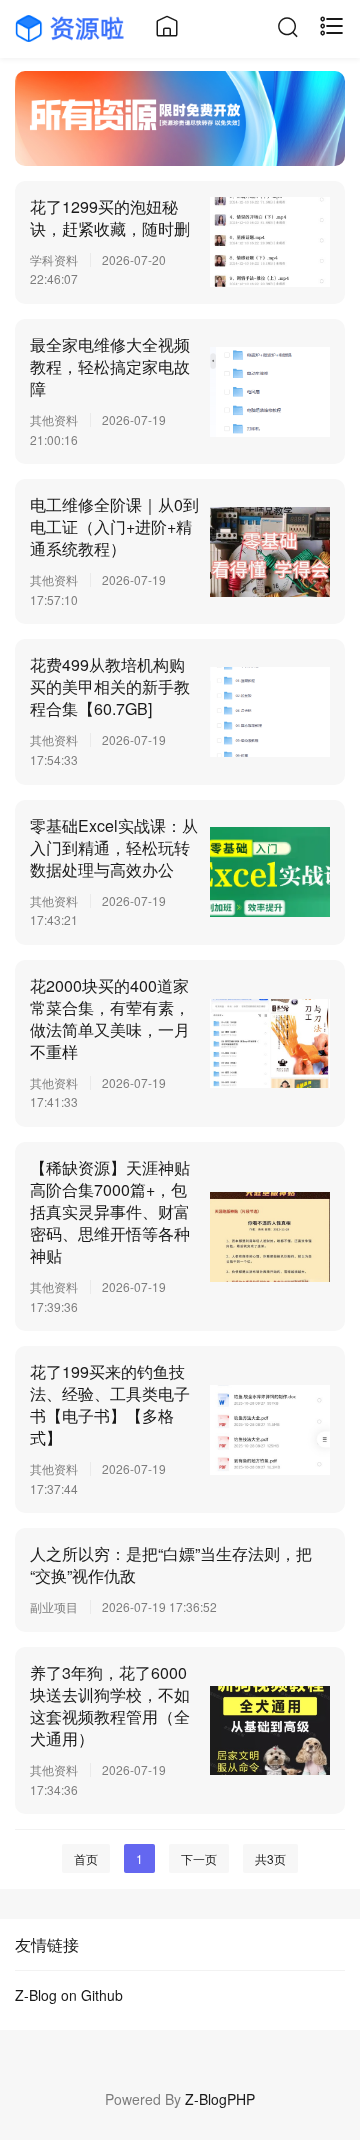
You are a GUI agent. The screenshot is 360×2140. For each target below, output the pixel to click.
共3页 (270, 1858)
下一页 (199, 1858)
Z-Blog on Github (69, 1995)
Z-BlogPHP (220, 2099)
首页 (86, 1858)
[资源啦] (72, 26)
